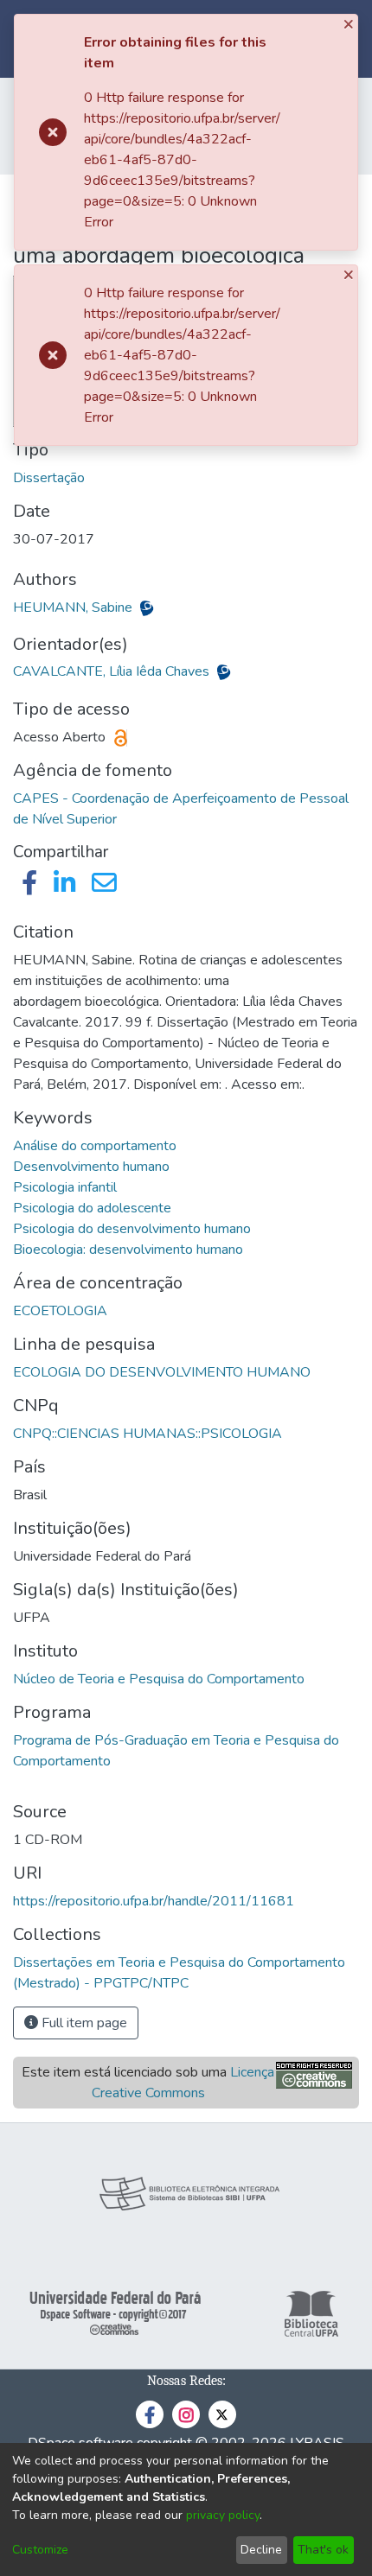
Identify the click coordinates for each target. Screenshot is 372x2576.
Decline (261, 2550)
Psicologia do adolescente (92, 1208)
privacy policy (223, 2515)
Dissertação (49, 478)
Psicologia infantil (65, 1187)
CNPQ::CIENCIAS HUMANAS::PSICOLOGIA (148, 1434)
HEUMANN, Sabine (74, 607)
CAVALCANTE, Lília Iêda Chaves (113, 671)
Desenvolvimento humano (91, 1167)
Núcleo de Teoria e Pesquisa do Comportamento (159, 1679)
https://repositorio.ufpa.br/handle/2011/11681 (154, 1901)
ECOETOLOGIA (60, 1311)
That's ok (323, 2550)
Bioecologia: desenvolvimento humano (128, 1250)
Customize (40, 2550)
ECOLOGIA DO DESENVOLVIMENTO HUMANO (162, 1372)
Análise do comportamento (95, 1146)
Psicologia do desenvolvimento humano (132, 1229)
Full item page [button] (83, 2023)
